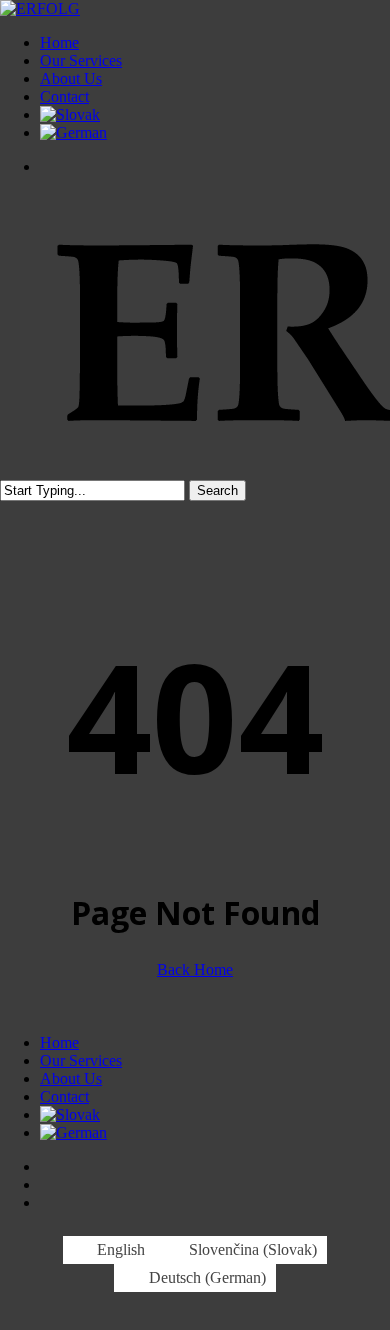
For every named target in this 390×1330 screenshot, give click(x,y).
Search (217, 490)
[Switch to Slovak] (70, 114)
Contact (64, 1096)
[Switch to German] (73, 132)
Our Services (81, 1060)
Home (59, 1042)
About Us (71, 1078)
